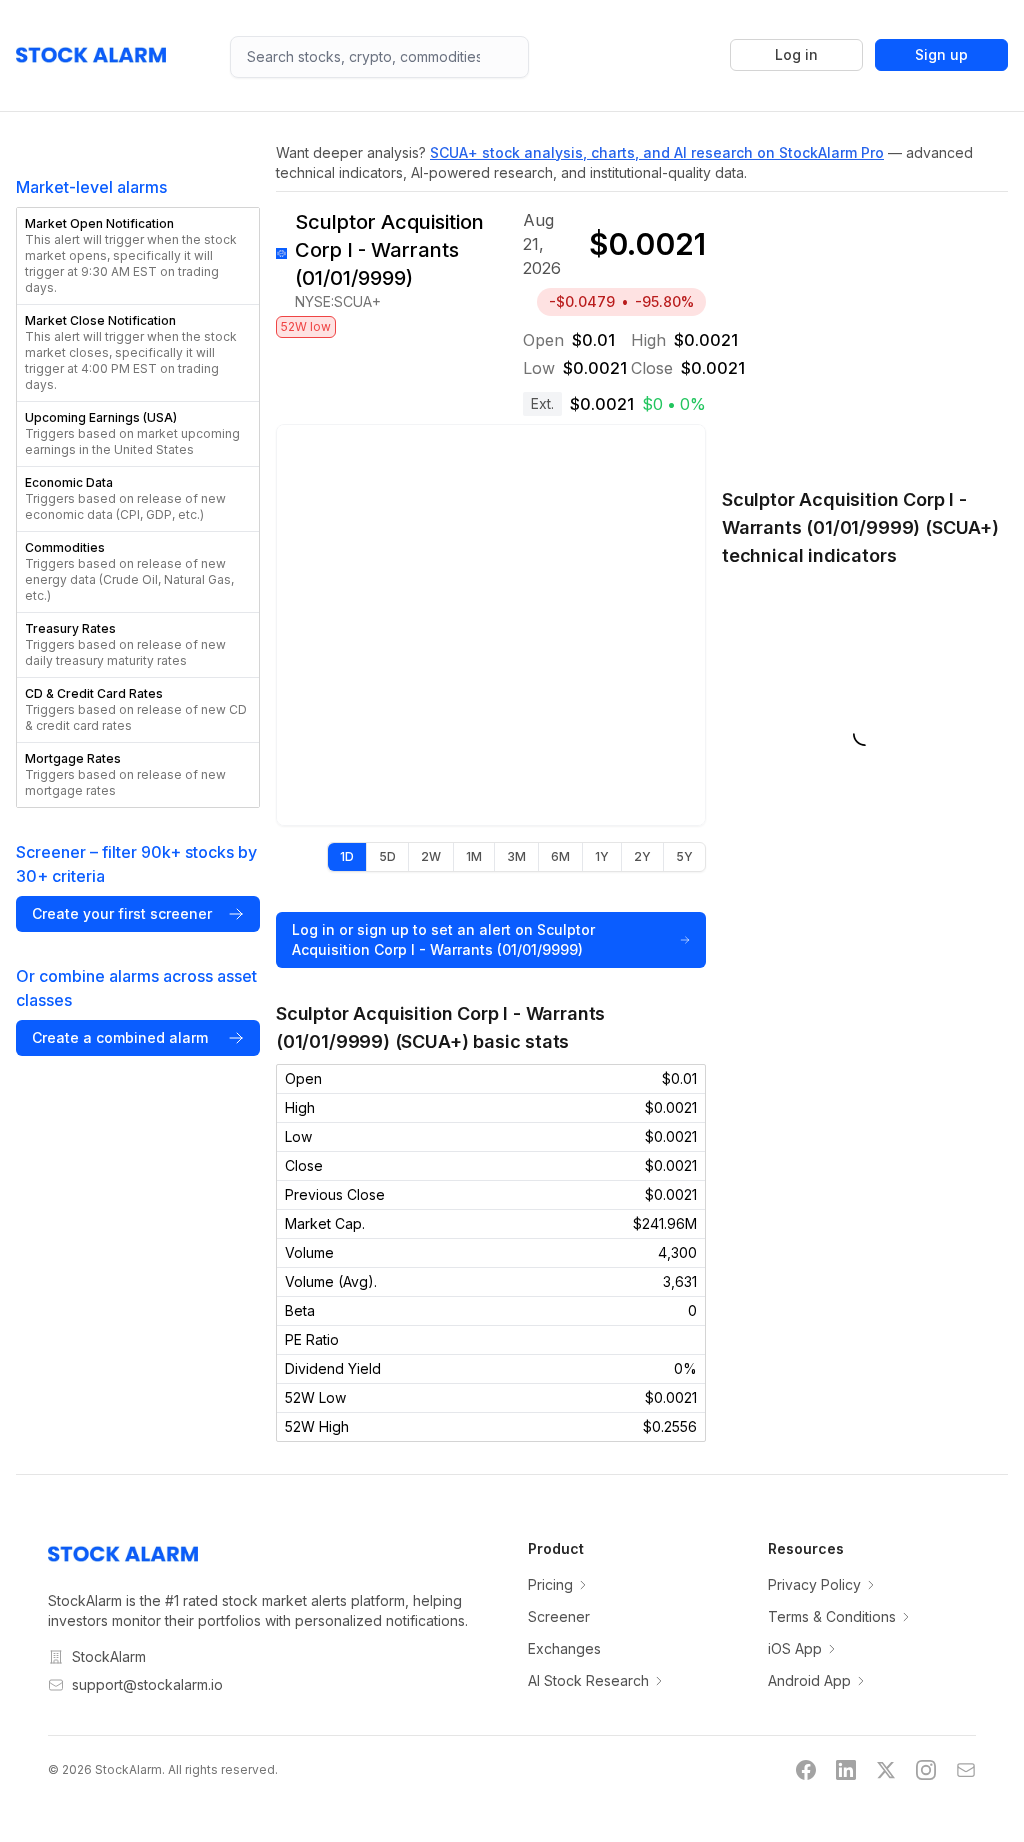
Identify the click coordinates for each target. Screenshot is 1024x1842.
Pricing (550, 1584)
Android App (809, 1680)
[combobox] (379, 57)
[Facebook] (806, 1770)
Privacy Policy (814, 1584)
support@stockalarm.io (147, 1684)
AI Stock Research (588, 1680)
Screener (559, 1616)
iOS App (795, 1648)
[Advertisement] (865, 329)
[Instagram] (926, 1770)
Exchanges (564, 1648)
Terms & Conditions (832, 1616)
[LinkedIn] (846, 1770)
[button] (138, 256)
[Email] (966, 1770)
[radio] (347, 857)
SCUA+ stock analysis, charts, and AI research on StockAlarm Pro (657, 152)
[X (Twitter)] (886, 1770)
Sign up (941, 54)
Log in (796, 54)
